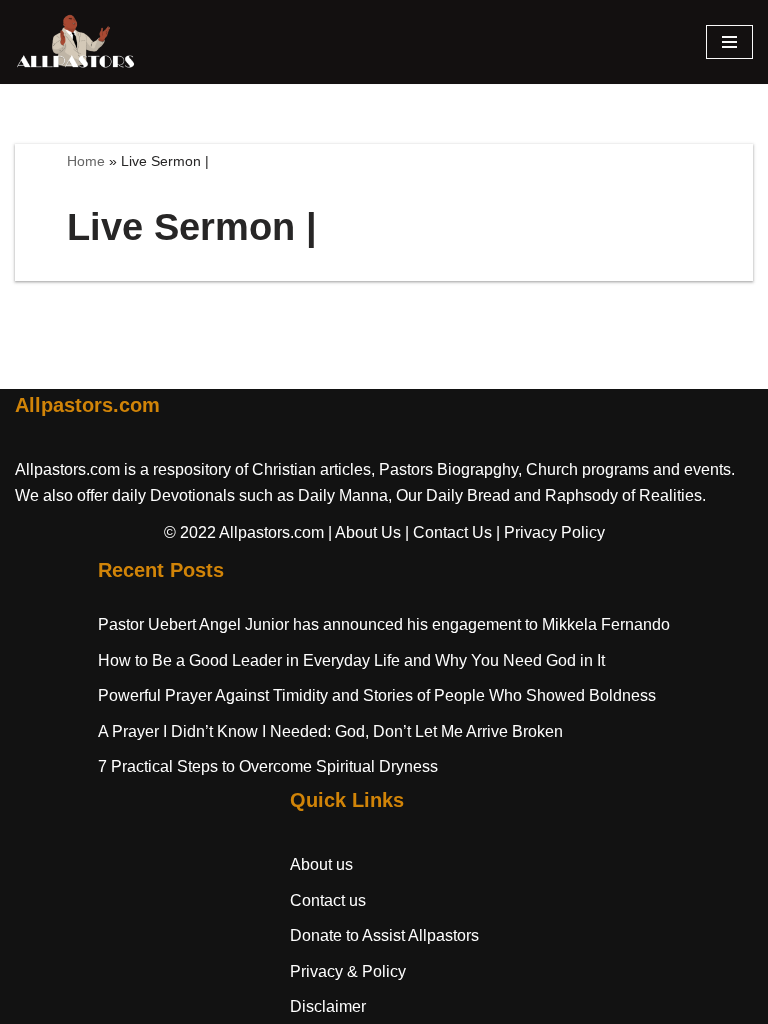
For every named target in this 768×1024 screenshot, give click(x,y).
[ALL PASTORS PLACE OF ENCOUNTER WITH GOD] (75, 42)
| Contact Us (448, 532)
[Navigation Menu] (729, 42)
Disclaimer (328, 1006)
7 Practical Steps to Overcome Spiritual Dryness (268, 766)
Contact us (328, 900)
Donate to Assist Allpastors (384, 935)
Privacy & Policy (348, 971)
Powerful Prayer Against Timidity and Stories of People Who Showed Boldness (377, 695)
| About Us (364, 532)
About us (321, 864)
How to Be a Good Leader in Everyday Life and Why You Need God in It (351, 660)
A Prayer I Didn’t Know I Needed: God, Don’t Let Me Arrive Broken (330, 731)
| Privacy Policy (550, 532)
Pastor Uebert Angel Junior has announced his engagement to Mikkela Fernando (384, 624)
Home (86, 161)
